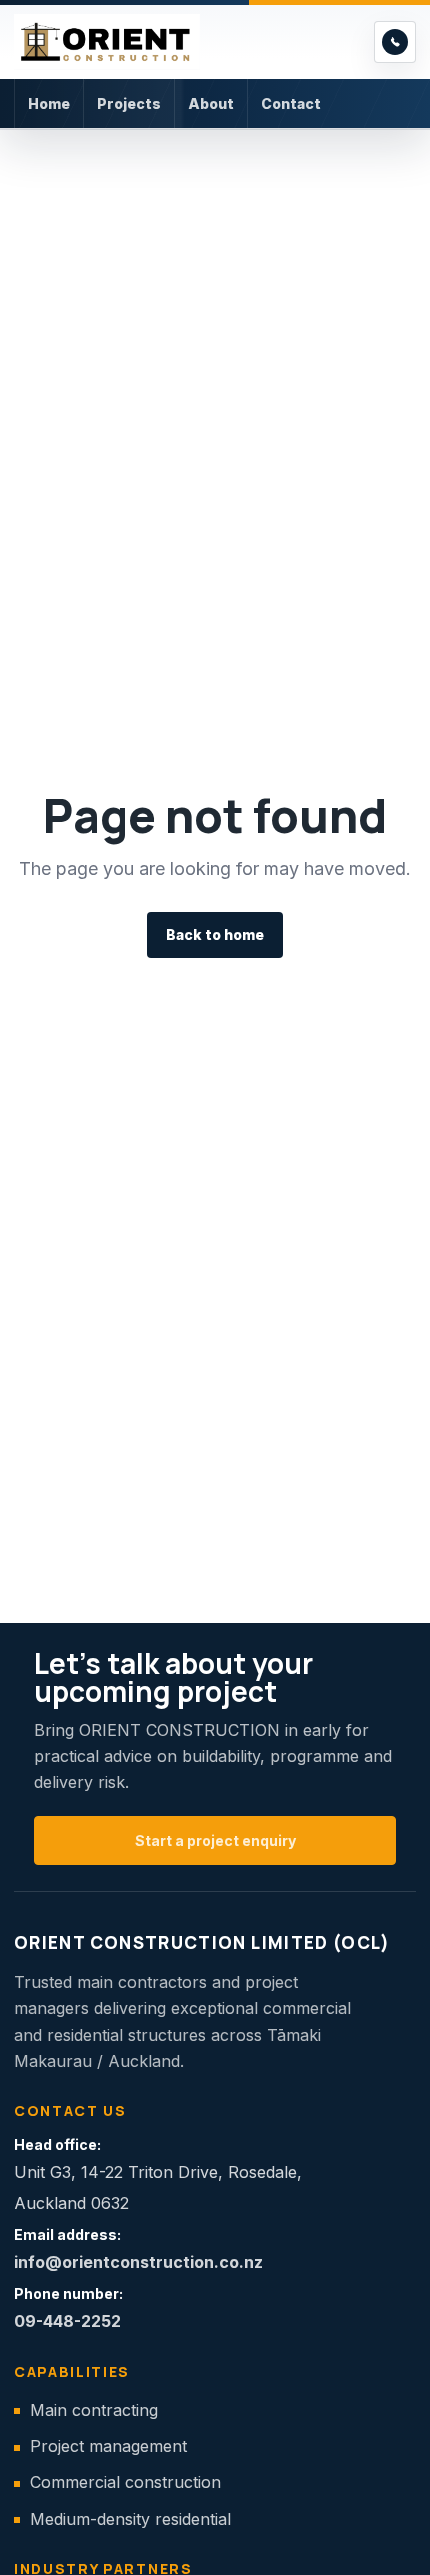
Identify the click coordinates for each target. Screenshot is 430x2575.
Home (49, 103)
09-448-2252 (67, 2321)
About (211, 103)
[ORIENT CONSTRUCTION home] (188, 42)
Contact (291, 103)
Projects (129, 103)
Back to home (215, 934)
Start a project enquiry (215, 1840)
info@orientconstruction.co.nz (138, 2262)
